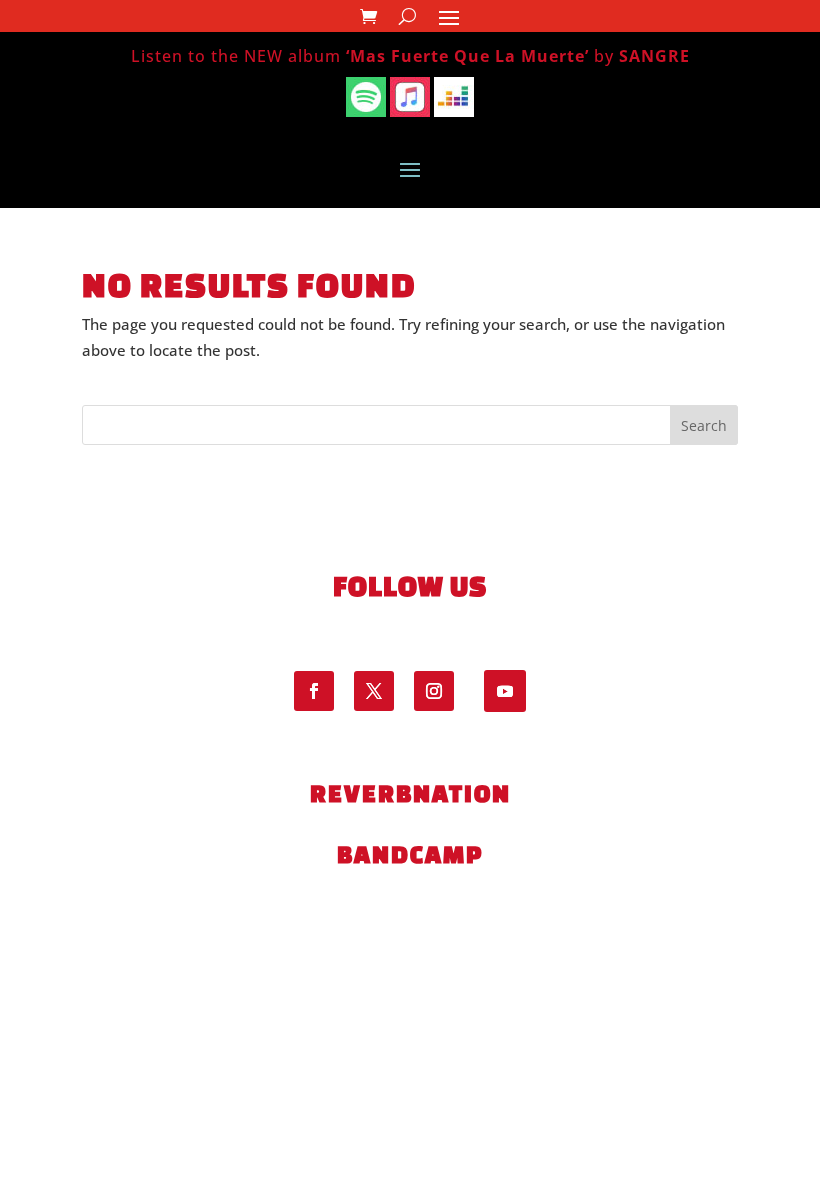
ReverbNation (410, 793)
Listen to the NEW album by (410, 56)
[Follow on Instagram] (434, 691)
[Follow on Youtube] (505, 691)
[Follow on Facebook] (314, 691)
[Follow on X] (374, 691)
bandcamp (410, 854)
